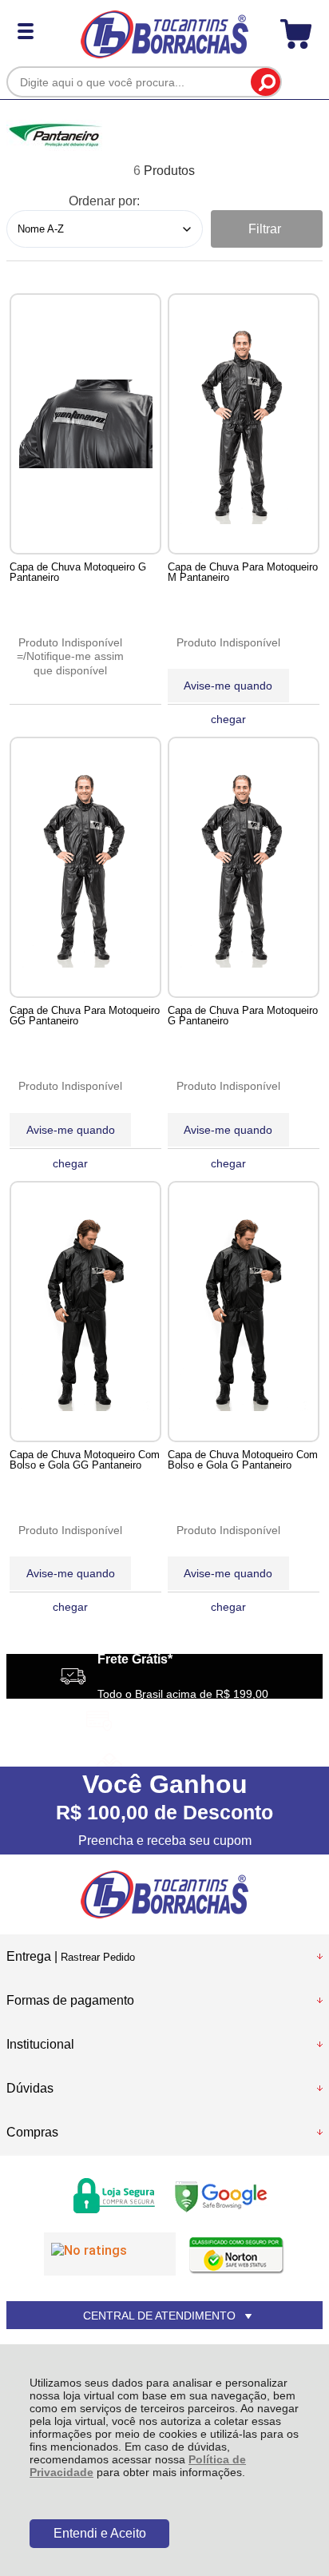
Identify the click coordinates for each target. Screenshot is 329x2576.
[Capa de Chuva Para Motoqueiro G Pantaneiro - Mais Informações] (244, 867)
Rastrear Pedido (98, 1957)
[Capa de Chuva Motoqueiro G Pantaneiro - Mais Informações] (85, 424)
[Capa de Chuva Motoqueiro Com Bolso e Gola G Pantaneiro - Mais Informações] (244, 1312)
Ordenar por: (104, 201)
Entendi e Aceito (100, 2533)
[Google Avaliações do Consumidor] (110, 2254)
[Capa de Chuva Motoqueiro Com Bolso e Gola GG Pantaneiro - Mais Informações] (85, 1312)
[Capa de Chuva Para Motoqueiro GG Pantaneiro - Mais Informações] (85, 867)
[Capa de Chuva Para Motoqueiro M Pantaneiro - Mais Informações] (244, 424)
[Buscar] (266, 82)
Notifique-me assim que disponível (75, 663)
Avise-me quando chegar (228, 691)
